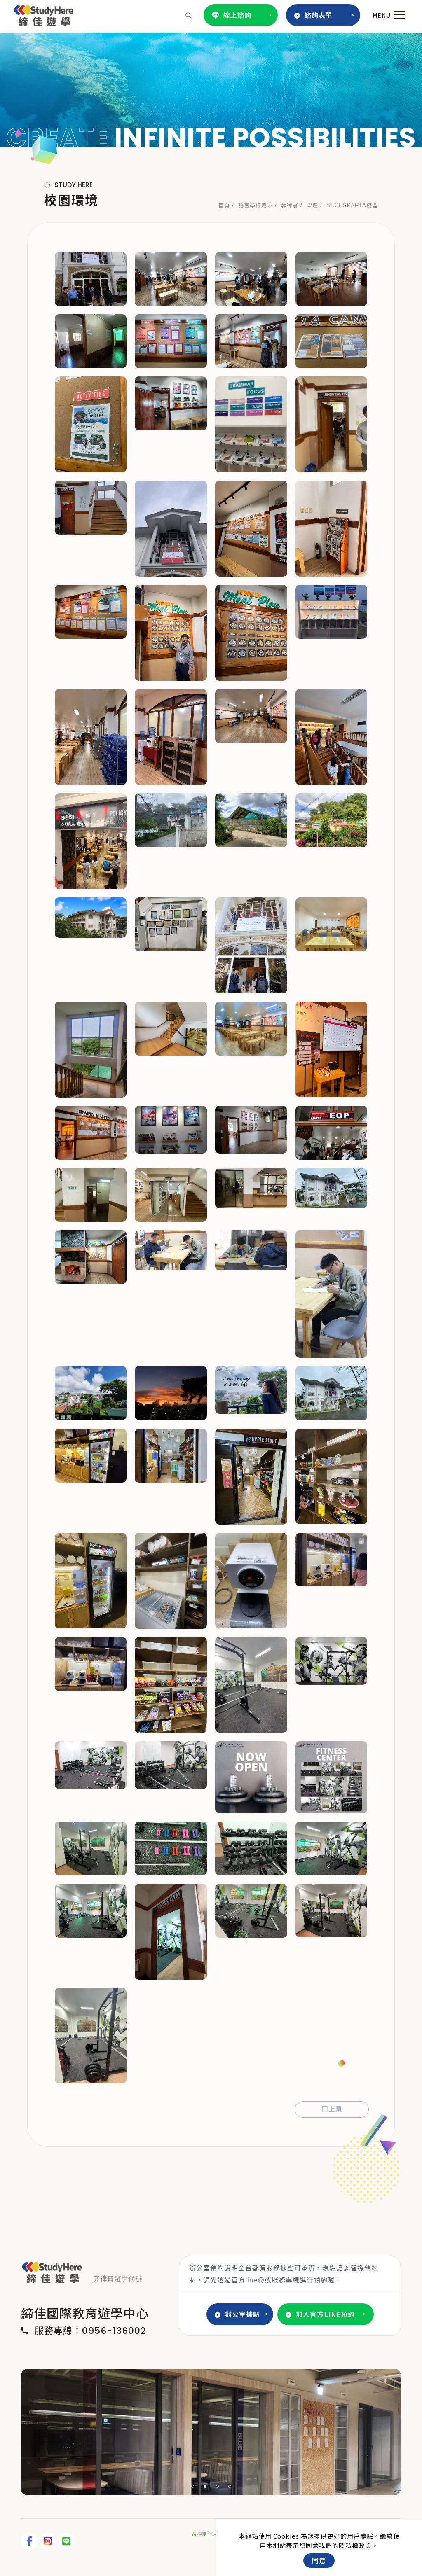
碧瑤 (312, 205)
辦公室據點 (243, 2314)
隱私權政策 (355, 2545)
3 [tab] (218, 2486)
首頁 (224, 205)
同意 (319, 2560)
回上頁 (332, 2109)
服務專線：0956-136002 (90, 2331)
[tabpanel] (211, 90)
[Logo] (43, 14)
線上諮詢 (237, 15)
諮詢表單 (319, 15)
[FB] (30, 2541)
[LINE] (67, 2541)
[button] (189, 15)
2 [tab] (205, 2486)
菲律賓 (290, 205)
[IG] (49, 2541)
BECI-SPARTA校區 (352, 205)
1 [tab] (193, 2486)
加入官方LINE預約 (325, 2314)
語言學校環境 (256, 205)
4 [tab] (230, 2486)
